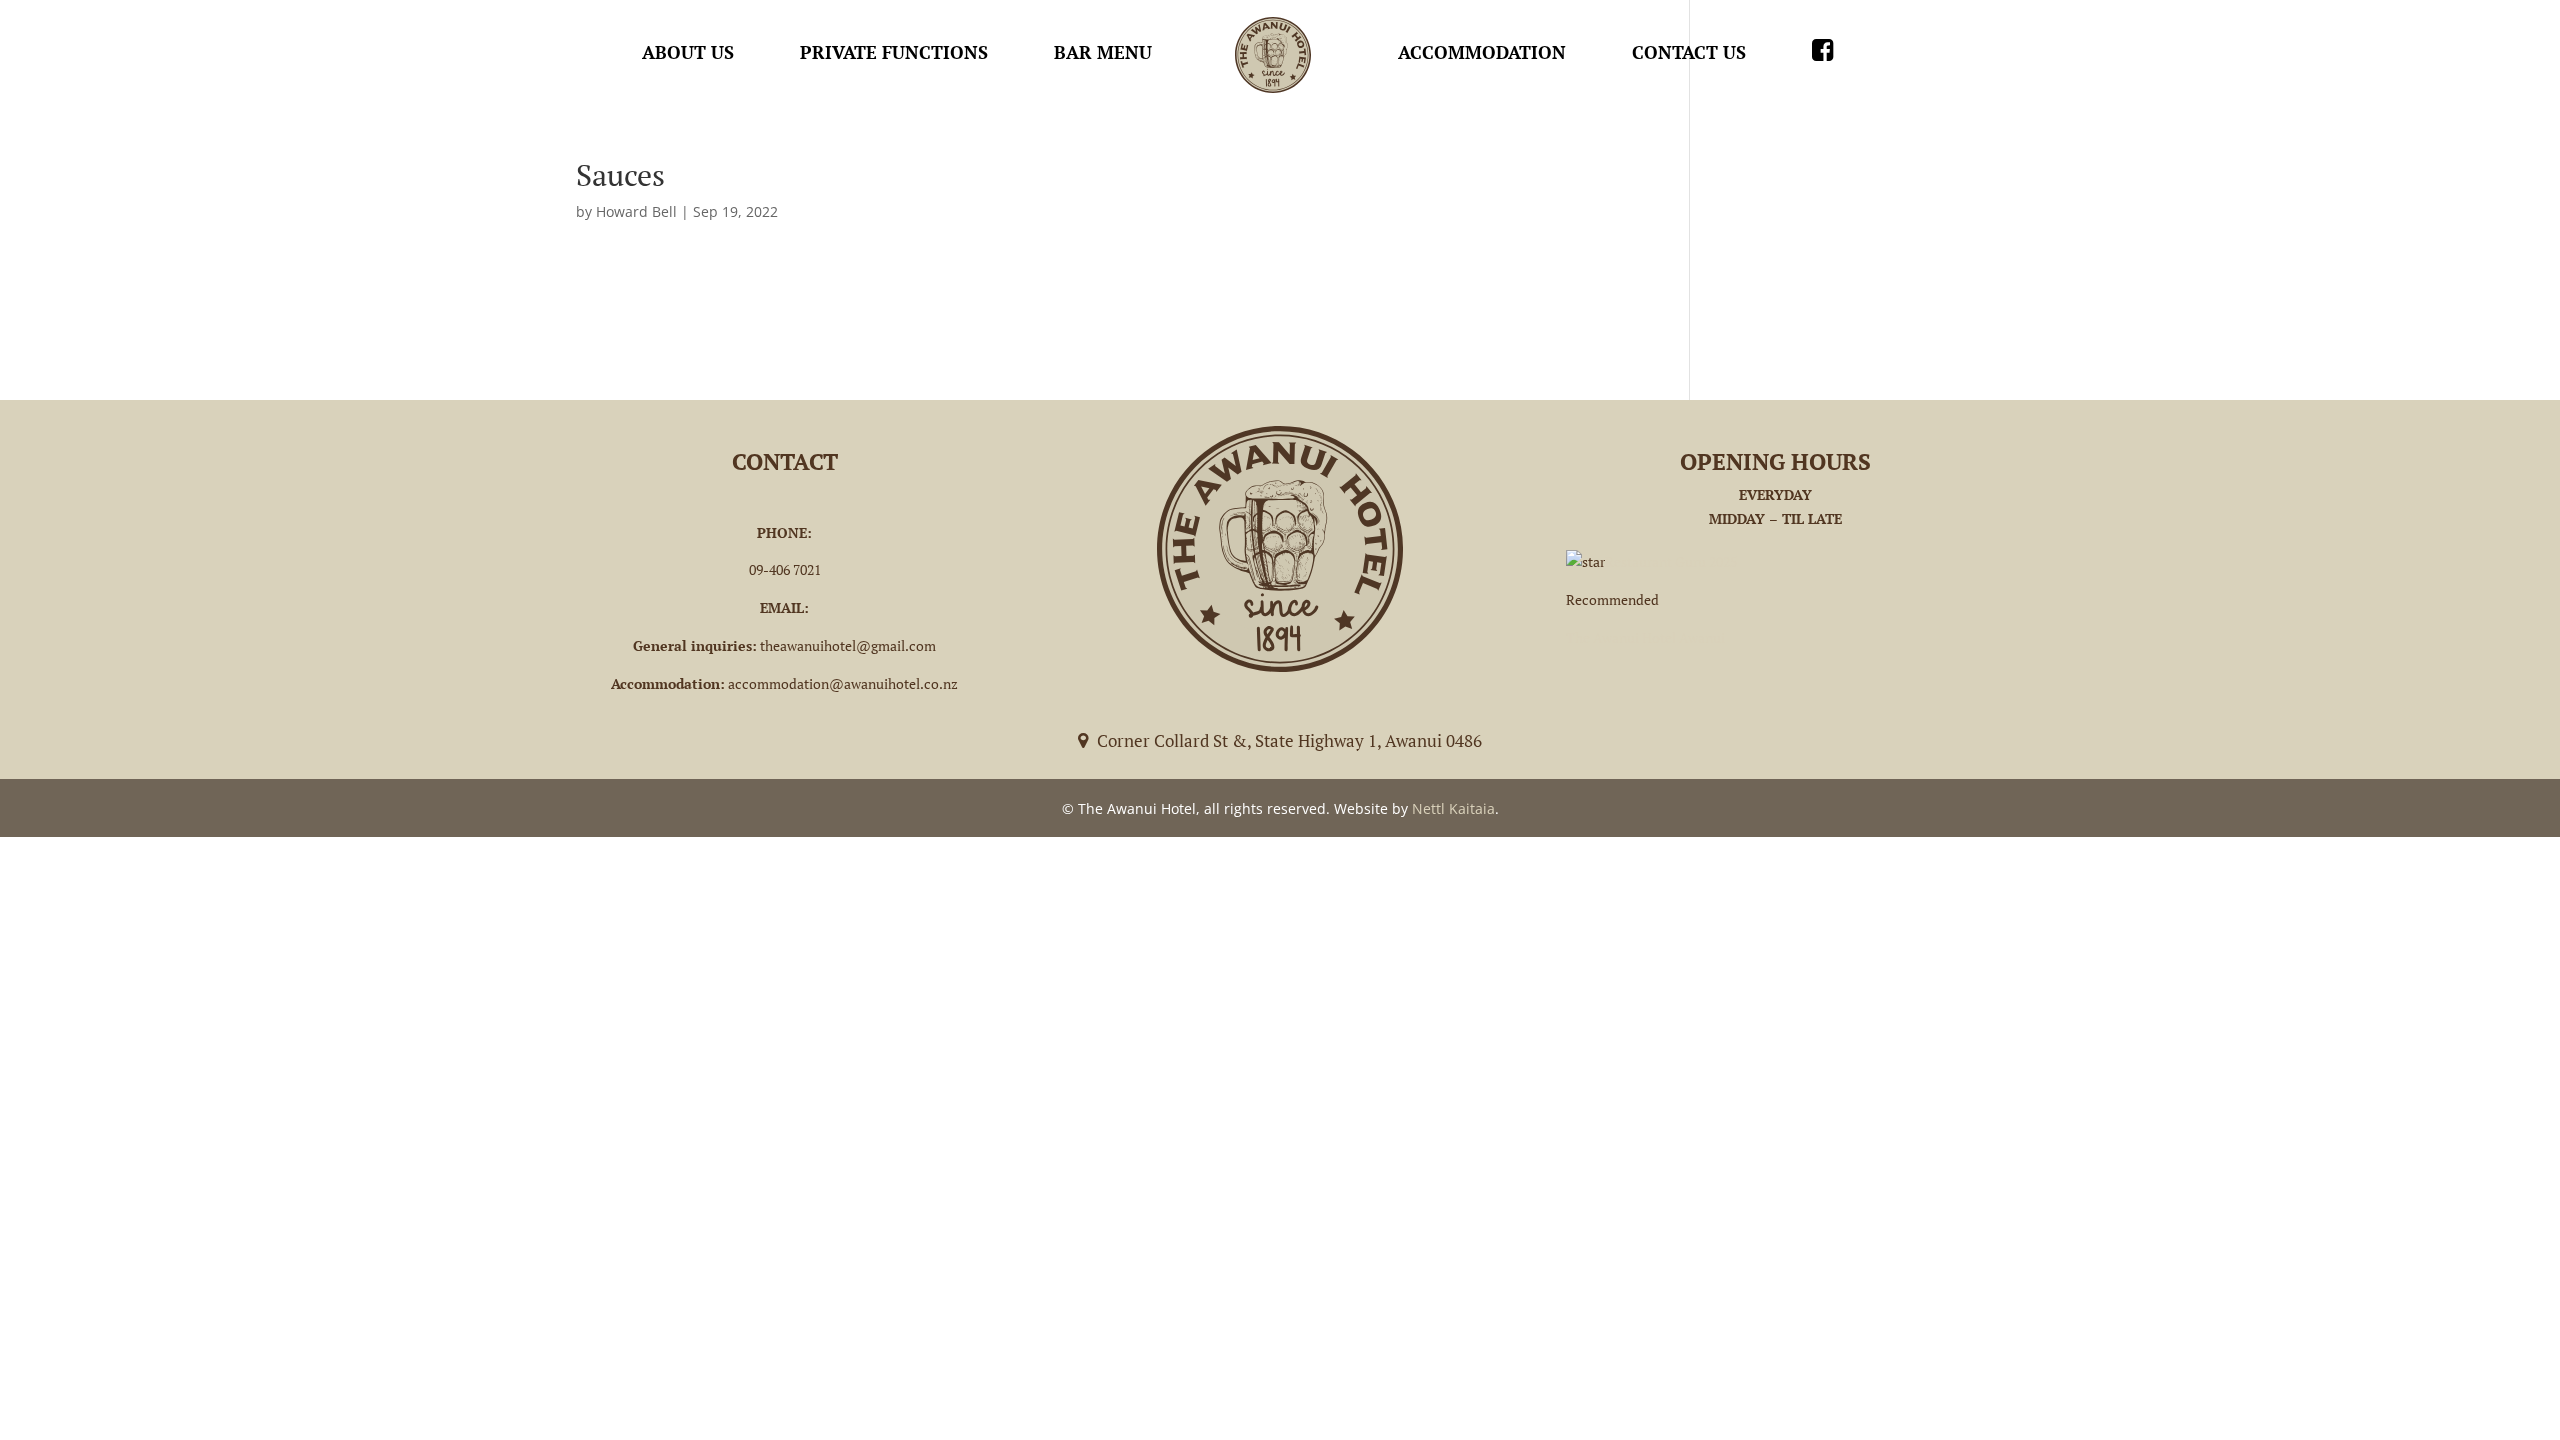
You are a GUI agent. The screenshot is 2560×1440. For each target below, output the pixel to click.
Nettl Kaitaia (1453, 808)
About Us (688, 52)
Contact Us (1689, 52)
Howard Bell (636, 211)
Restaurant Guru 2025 (1671, 561)
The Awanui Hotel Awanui (1645, 637)
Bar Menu (1103, 52)
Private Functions (894, 52)
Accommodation (1482, 52)
